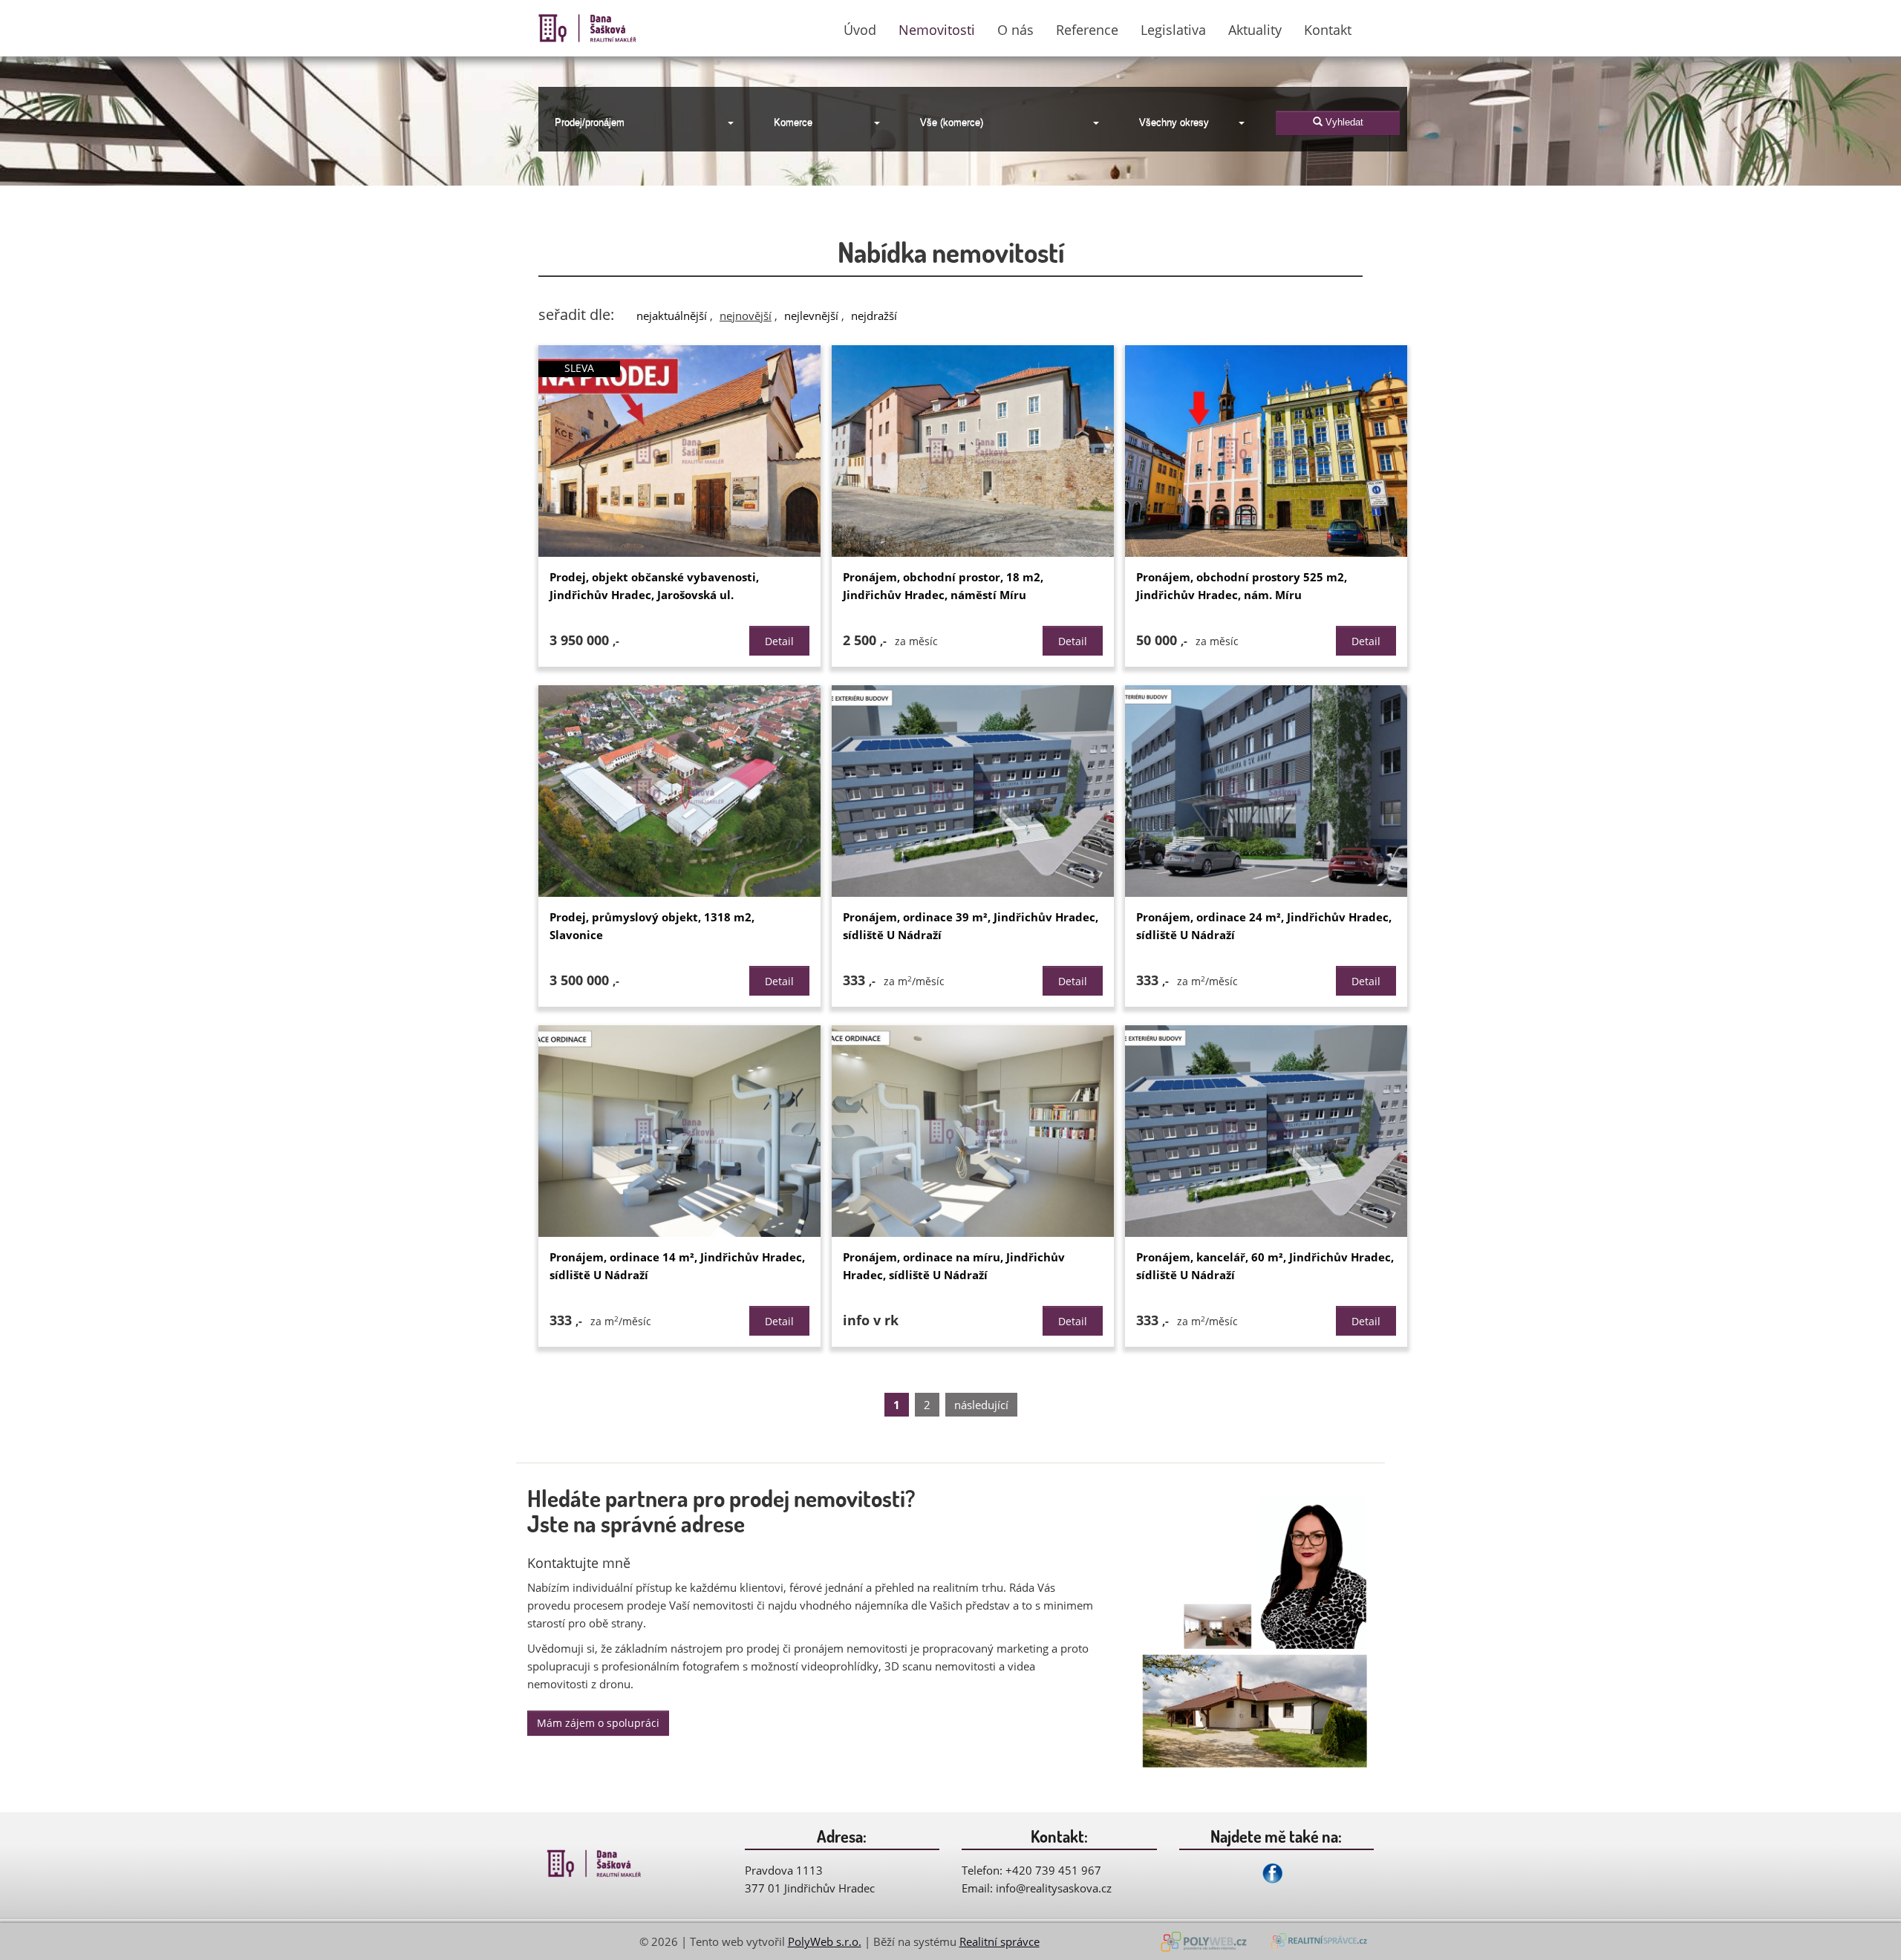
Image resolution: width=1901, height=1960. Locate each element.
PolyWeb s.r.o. (825, 1941)
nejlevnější (811, 316)
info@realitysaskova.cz (1054, 1888)
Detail (779, 641)
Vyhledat (1343, 122)
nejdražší (874, 316)
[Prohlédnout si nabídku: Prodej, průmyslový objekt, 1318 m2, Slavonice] (679, 791)
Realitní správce (1000, 1941)
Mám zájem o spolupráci (598, 1723)
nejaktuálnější (672, 316)
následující (981, 1405)
